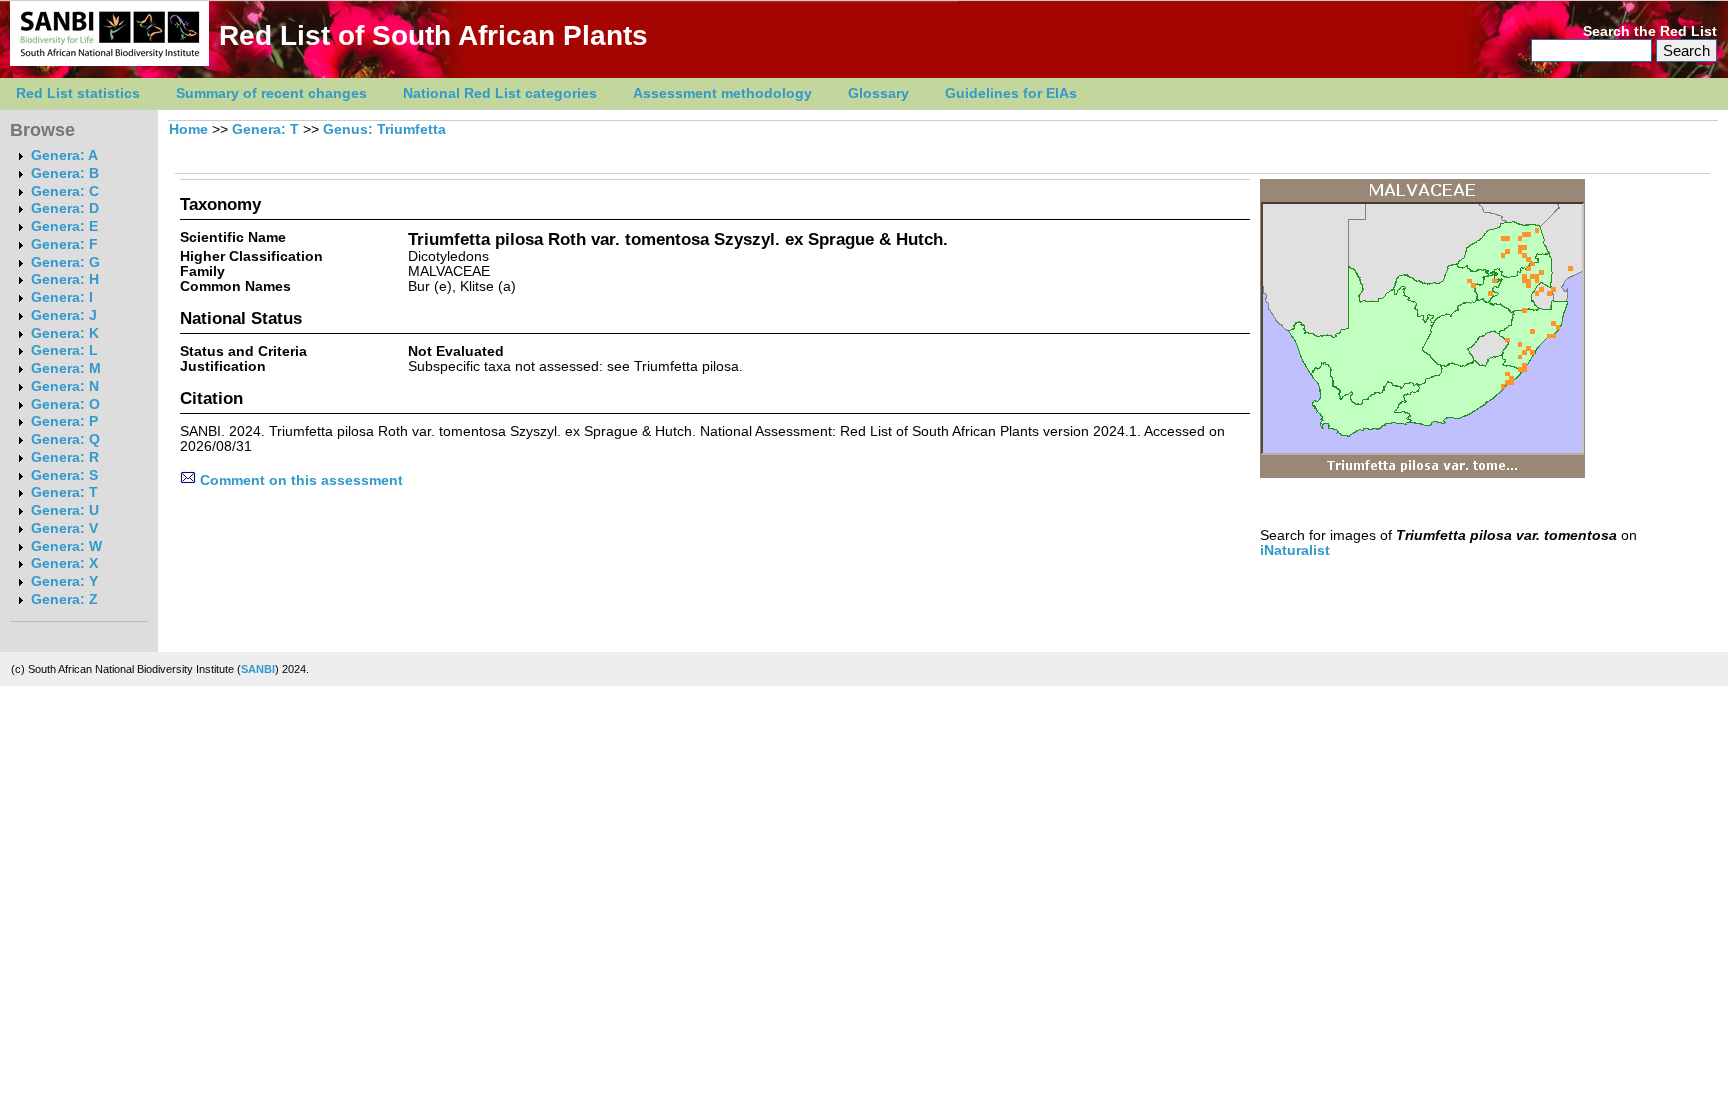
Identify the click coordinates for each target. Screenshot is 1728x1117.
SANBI (258, 669)
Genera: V (64, 528)
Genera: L (64, 350)
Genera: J (64, 315)
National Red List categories (500, 93)
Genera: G (65, 262)
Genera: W (66, 546)
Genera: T (64, 492)
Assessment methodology (722, 93)
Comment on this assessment (299, 480)
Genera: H (65, 279)
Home (188, 129)
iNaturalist (1295, 550)
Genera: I (62, 297)
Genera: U (65, 510)
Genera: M (66, 368)
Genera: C (65, 191)
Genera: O (65, 404)
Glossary (878, 93)
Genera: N (65, 386)
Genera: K (65, 333)
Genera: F (64, 244)
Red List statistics (78, 93)
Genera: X (64, 563)
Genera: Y (64, 581)
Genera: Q (65, 439)
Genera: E (64, 226)
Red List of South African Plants (433, 35)
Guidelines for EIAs (1011, 93)
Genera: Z (64, 599)
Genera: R (65, 457)
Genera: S (64, 475)
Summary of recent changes (271, 93)
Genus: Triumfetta (384, 129)
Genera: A (64, 155)
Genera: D (65, 208)
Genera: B (65, 173)
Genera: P (64, 421)
